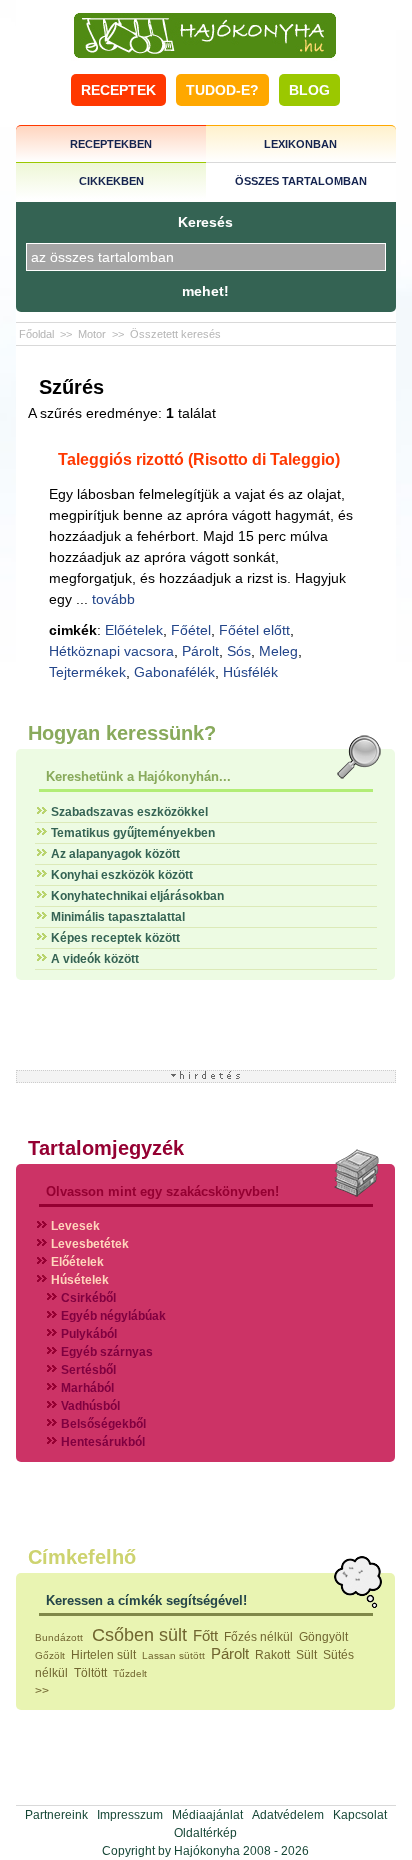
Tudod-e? (222, 90)
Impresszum (130, 1815)
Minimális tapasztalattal (118, 917)
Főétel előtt (254, 630)
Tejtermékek (87, 672)
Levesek (75, 1226)
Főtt (205, 1635)
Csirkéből (88, 1298)
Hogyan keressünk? (122, 733)
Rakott (272, 1655)
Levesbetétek (90, 1244)
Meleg (278, 651)
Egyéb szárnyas (107, 1352)
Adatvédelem (288, 1815)
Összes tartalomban (301, 181)
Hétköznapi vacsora (111, 651)
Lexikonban (300, 144)
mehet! (205, 291)
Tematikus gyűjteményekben (133, 833)
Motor (92, 334)
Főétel (191, 630)
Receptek (118, 90)
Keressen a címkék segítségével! (146, 1600)
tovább (113, 599)
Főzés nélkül (258, 1637)
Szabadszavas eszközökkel (129, 812)
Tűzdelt (130, 1673)
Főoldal (36, 334)
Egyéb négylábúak (113, 1316)
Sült (306, 1655)
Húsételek (80, 1280)
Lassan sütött (173, 1655)
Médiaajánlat (207, 1815)
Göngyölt (323, 1637)
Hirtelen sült (103, 1655)
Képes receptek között (115, 938)
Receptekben (111, 144)
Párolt (200, 651)
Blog (309, 90)
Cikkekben (111, 181)
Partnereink (56, 1815)
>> (42, 1691)
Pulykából (89, 1334)
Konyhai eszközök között (122, 875)
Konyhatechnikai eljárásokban (137, 896)
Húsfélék (250, 672)
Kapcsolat (360, 1815)
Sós (239, 651)
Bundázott (60, 1637)
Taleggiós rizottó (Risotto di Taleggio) (199, 459)
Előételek (134, 630)
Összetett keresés (175, 334)
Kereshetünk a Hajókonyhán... (138, 776)
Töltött (90, 1673)
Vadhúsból (90, 1406)
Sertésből (88, 1370)
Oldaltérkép (205, 1833)
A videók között (95, 959)
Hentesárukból (103, 1442)
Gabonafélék (174, 672)
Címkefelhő (82, 1557)
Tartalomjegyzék (106, 1148)
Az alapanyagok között (115, 854)
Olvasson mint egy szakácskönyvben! (162, 1191)
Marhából (87, 1388)
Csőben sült (139, 1635)
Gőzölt (50, 1655)
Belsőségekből (103, 1424)
